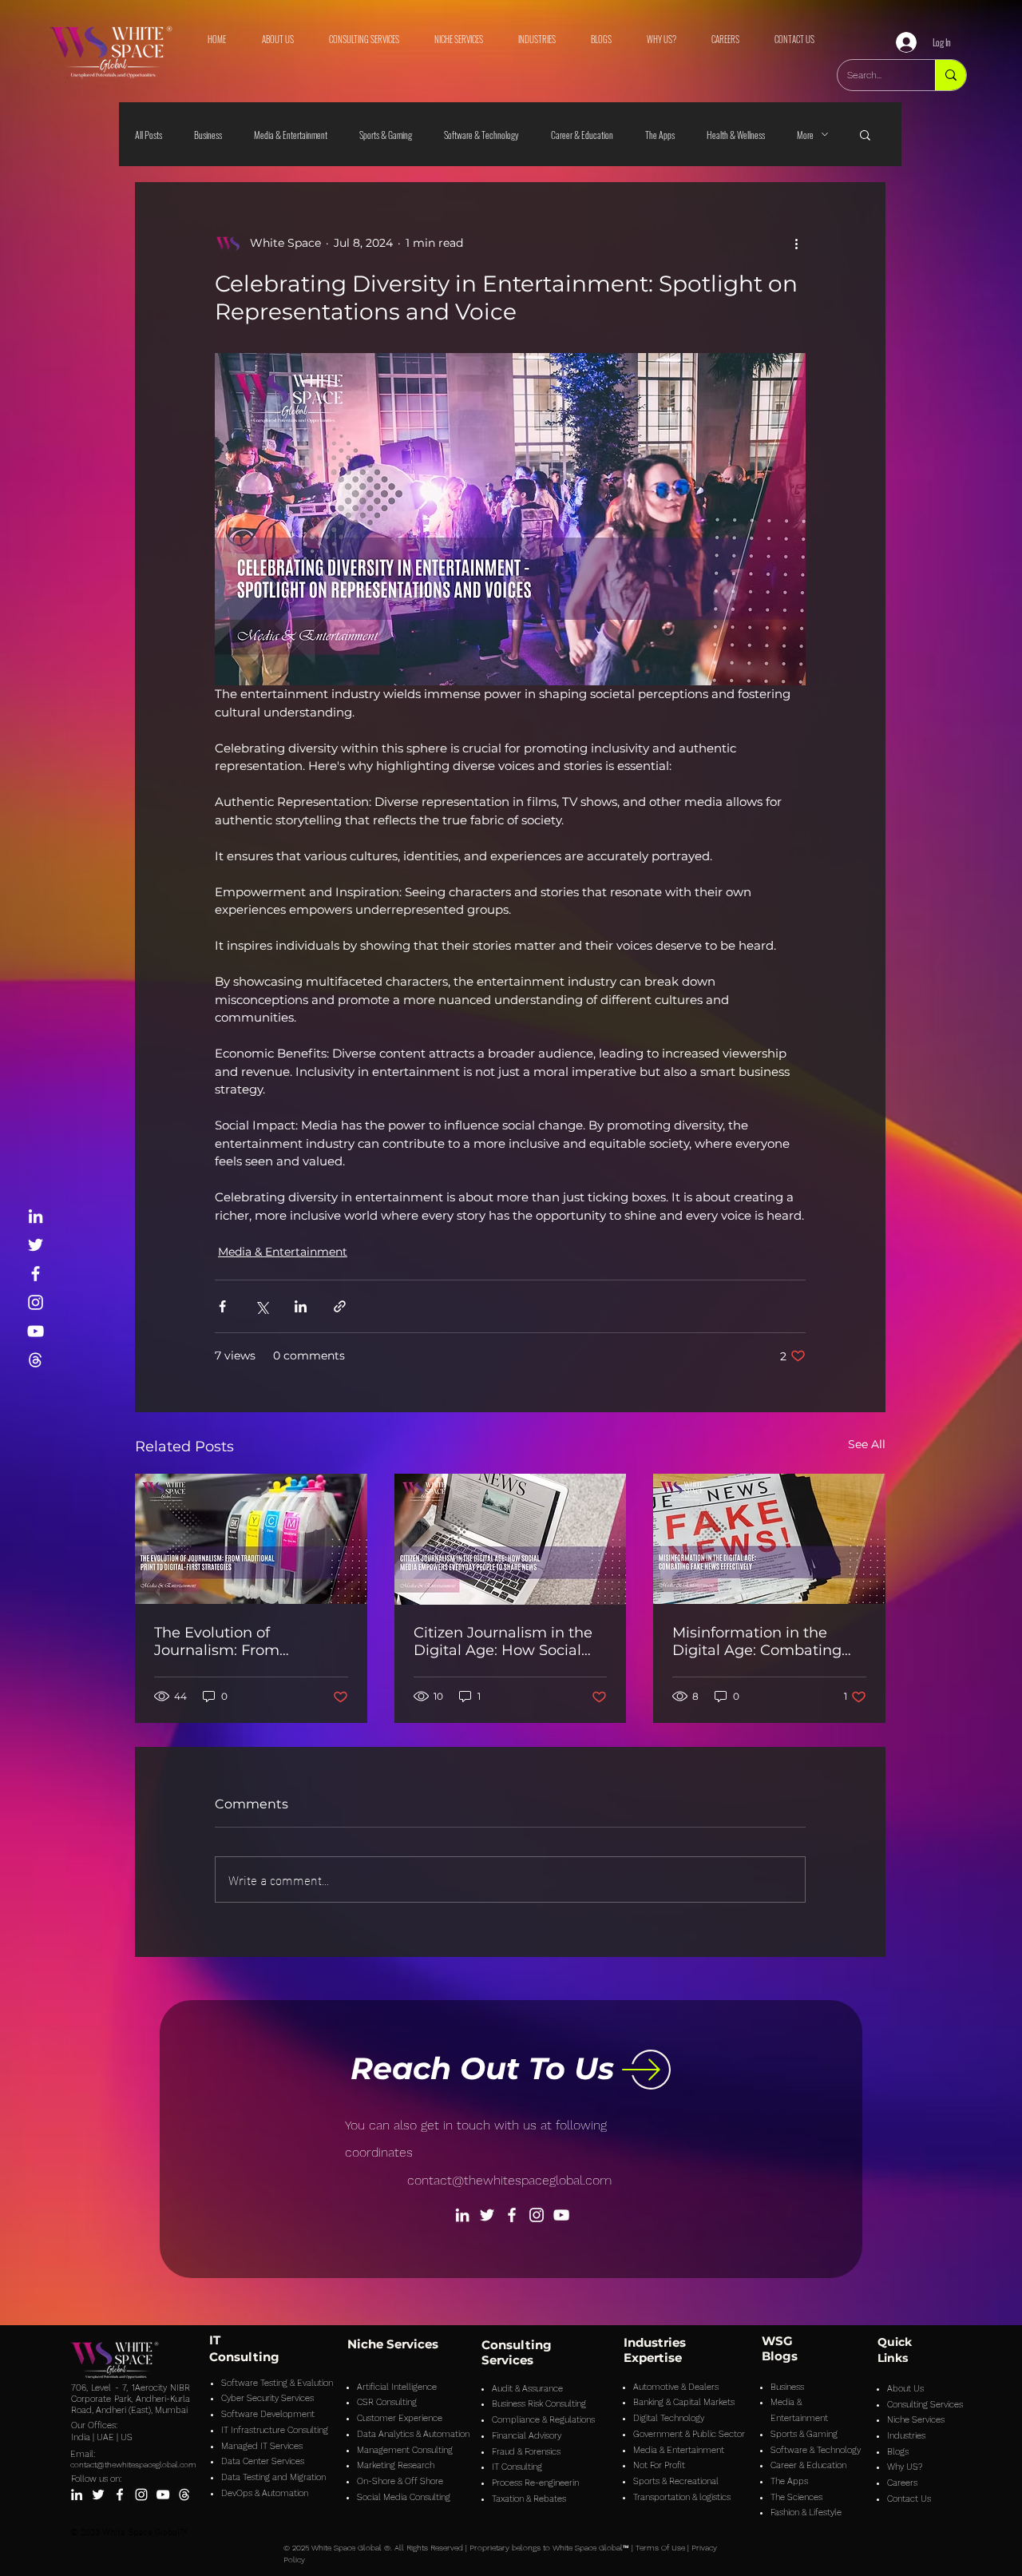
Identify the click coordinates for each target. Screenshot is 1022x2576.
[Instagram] (36, 1302)
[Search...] (951, 75)
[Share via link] (340, 1306)
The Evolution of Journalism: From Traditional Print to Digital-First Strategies (250, 1641)
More (805, 135)
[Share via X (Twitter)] (261, 1306)
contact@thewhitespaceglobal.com (509, 2180)
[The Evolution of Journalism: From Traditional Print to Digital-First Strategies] (251, 1539)
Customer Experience (400, 2418)
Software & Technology (481, 135)
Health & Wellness (736, 135)
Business (208, 135)
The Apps (660, 135)
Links (893, 2358)
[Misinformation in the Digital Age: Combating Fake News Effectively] (769, 1539)
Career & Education (582, 135)
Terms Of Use (660, 2548)
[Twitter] (36, 1245)
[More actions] (796, 243)
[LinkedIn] (36, 1216)
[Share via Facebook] (222, 1306)
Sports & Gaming (386, 135)
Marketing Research (396, 2465)
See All (867, 1444)
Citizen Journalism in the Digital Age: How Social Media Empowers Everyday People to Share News (506, 1641)
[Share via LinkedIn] (301, 1306)
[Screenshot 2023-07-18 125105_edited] (36, 1360)
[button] (865, 134)
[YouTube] (36, 1331)
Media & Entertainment (291, 135)
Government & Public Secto (687, 2434)
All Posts (149, 135)
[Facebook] (36, 1274)
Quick (895, 2342)
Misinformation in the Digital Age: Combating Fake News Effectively (757, 1641)
